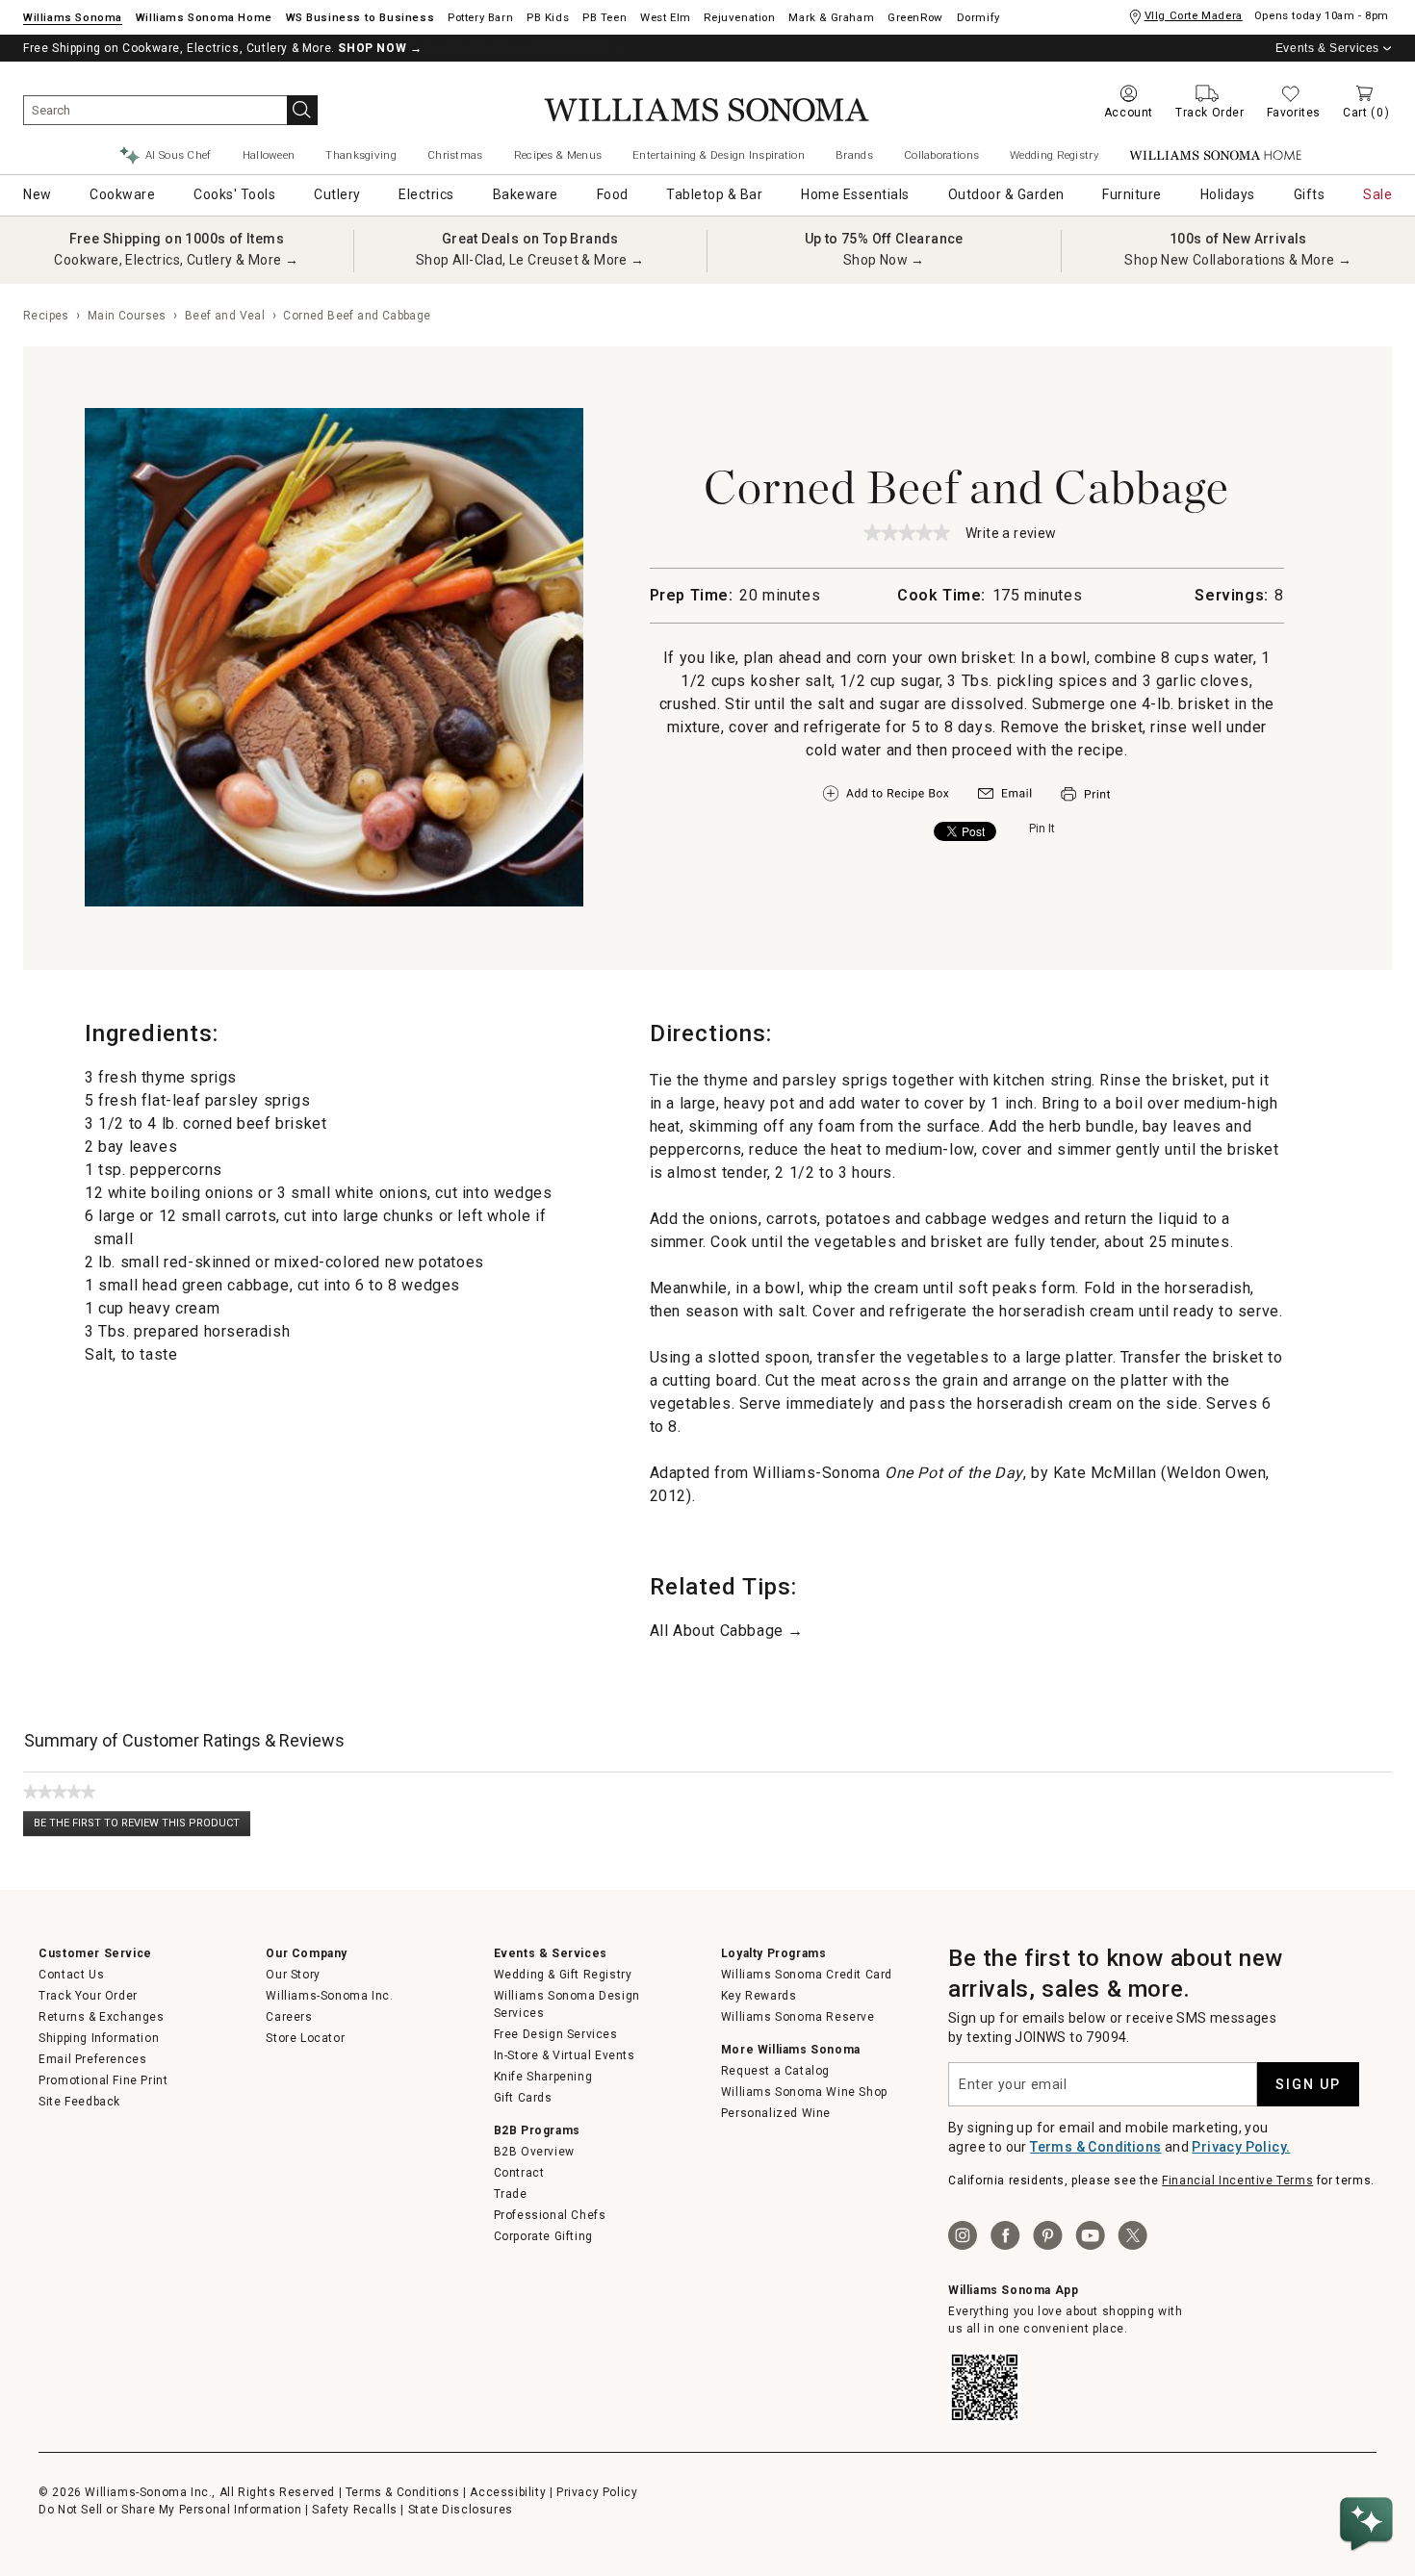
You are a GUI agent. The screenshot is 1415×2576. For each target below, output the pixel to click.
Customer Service (95, 1953)
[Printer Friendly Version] (1085, 803)
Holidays (1228, 194)
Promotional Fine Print (103, 2080)
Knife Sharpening (543, 2077)
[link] (907, 532)
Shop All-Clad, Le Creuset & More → (530, 260)
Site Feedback (79, 2102)
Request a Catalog (775, 2071)
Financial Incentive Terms (1237, 2181)
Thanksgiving (361, 155)
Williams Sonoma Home (204, 17)
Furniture (1132, 194)
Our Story (293, 1975)
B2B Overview (534, 2152)
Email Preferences (92, 2059)
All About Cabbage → (727, 1631)
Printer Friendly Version (1085, 794)
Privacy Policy (597, 2492)
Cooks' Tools (234, 194)
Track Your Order (88, 1996)
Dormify (978, 17)
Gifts (1310, 194)
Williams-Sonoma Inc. (329, 1996)
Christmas (455, 155)
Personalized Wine (776, 2113)
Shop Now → (884, 260)
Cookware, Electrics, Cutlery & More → (176, 260)
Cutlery (337, 194)
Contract (519, 2173)
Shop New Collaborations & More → (1238, 260)
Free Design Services (556, 2034)
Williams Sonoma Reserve (798, 2017)
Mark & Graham (831, 17)
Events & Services (1327, 48)
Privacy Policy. (1241, 2147)
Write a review (1011, 535)
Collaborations (941, 155)
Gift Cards (523, 2098)
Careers (289, 2017)
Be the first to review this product (142, 1827)
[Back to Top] (1370, 2466)
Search (302, 110)
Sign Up (1308, 2084)
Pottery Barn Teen (605, 17)
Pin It (1042, 829)
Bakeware (526, 194)
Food (613, 194)
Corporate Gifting (543, 2236)
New (38, 194)
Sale (1377, 194)
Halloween (269, 155)
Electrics (426, 194)
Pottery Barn (480, 17)
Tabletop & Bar (714, 194)
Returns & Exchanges (101, 2017)
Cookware (122, 194)
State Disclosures (461, 2510)
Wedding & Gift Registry (563, 1975)
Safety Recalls (354, 2510)
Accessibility (508, 2492)
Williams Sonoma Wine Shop (804, 2092)
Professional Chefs (550, 2215)
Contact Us (71, 1975)
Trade (511, 2194)
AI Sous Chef (179, 155)
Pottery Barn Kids (548, 17)
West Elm (666, 17)
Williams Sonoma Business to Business (360, 17)
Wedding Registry (1054, 155)
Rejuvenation (739, 17)
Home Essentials (855, 194)
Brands (854, 155)
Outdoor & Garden (1006, 194)
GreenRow (915, 17)
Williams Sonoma (73, 17)
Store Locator (305, 2038)
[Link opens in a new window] (1005, 798)
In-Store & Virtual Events (565, 2055)
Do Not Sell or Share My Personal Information (170, 2510)
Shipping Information (99, 2038)
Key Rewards (759, 1996)
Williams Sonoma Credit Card (807, 1975)
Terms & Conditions (1095, 2147)
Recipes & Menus (558, 155)
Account (1129, 113)
